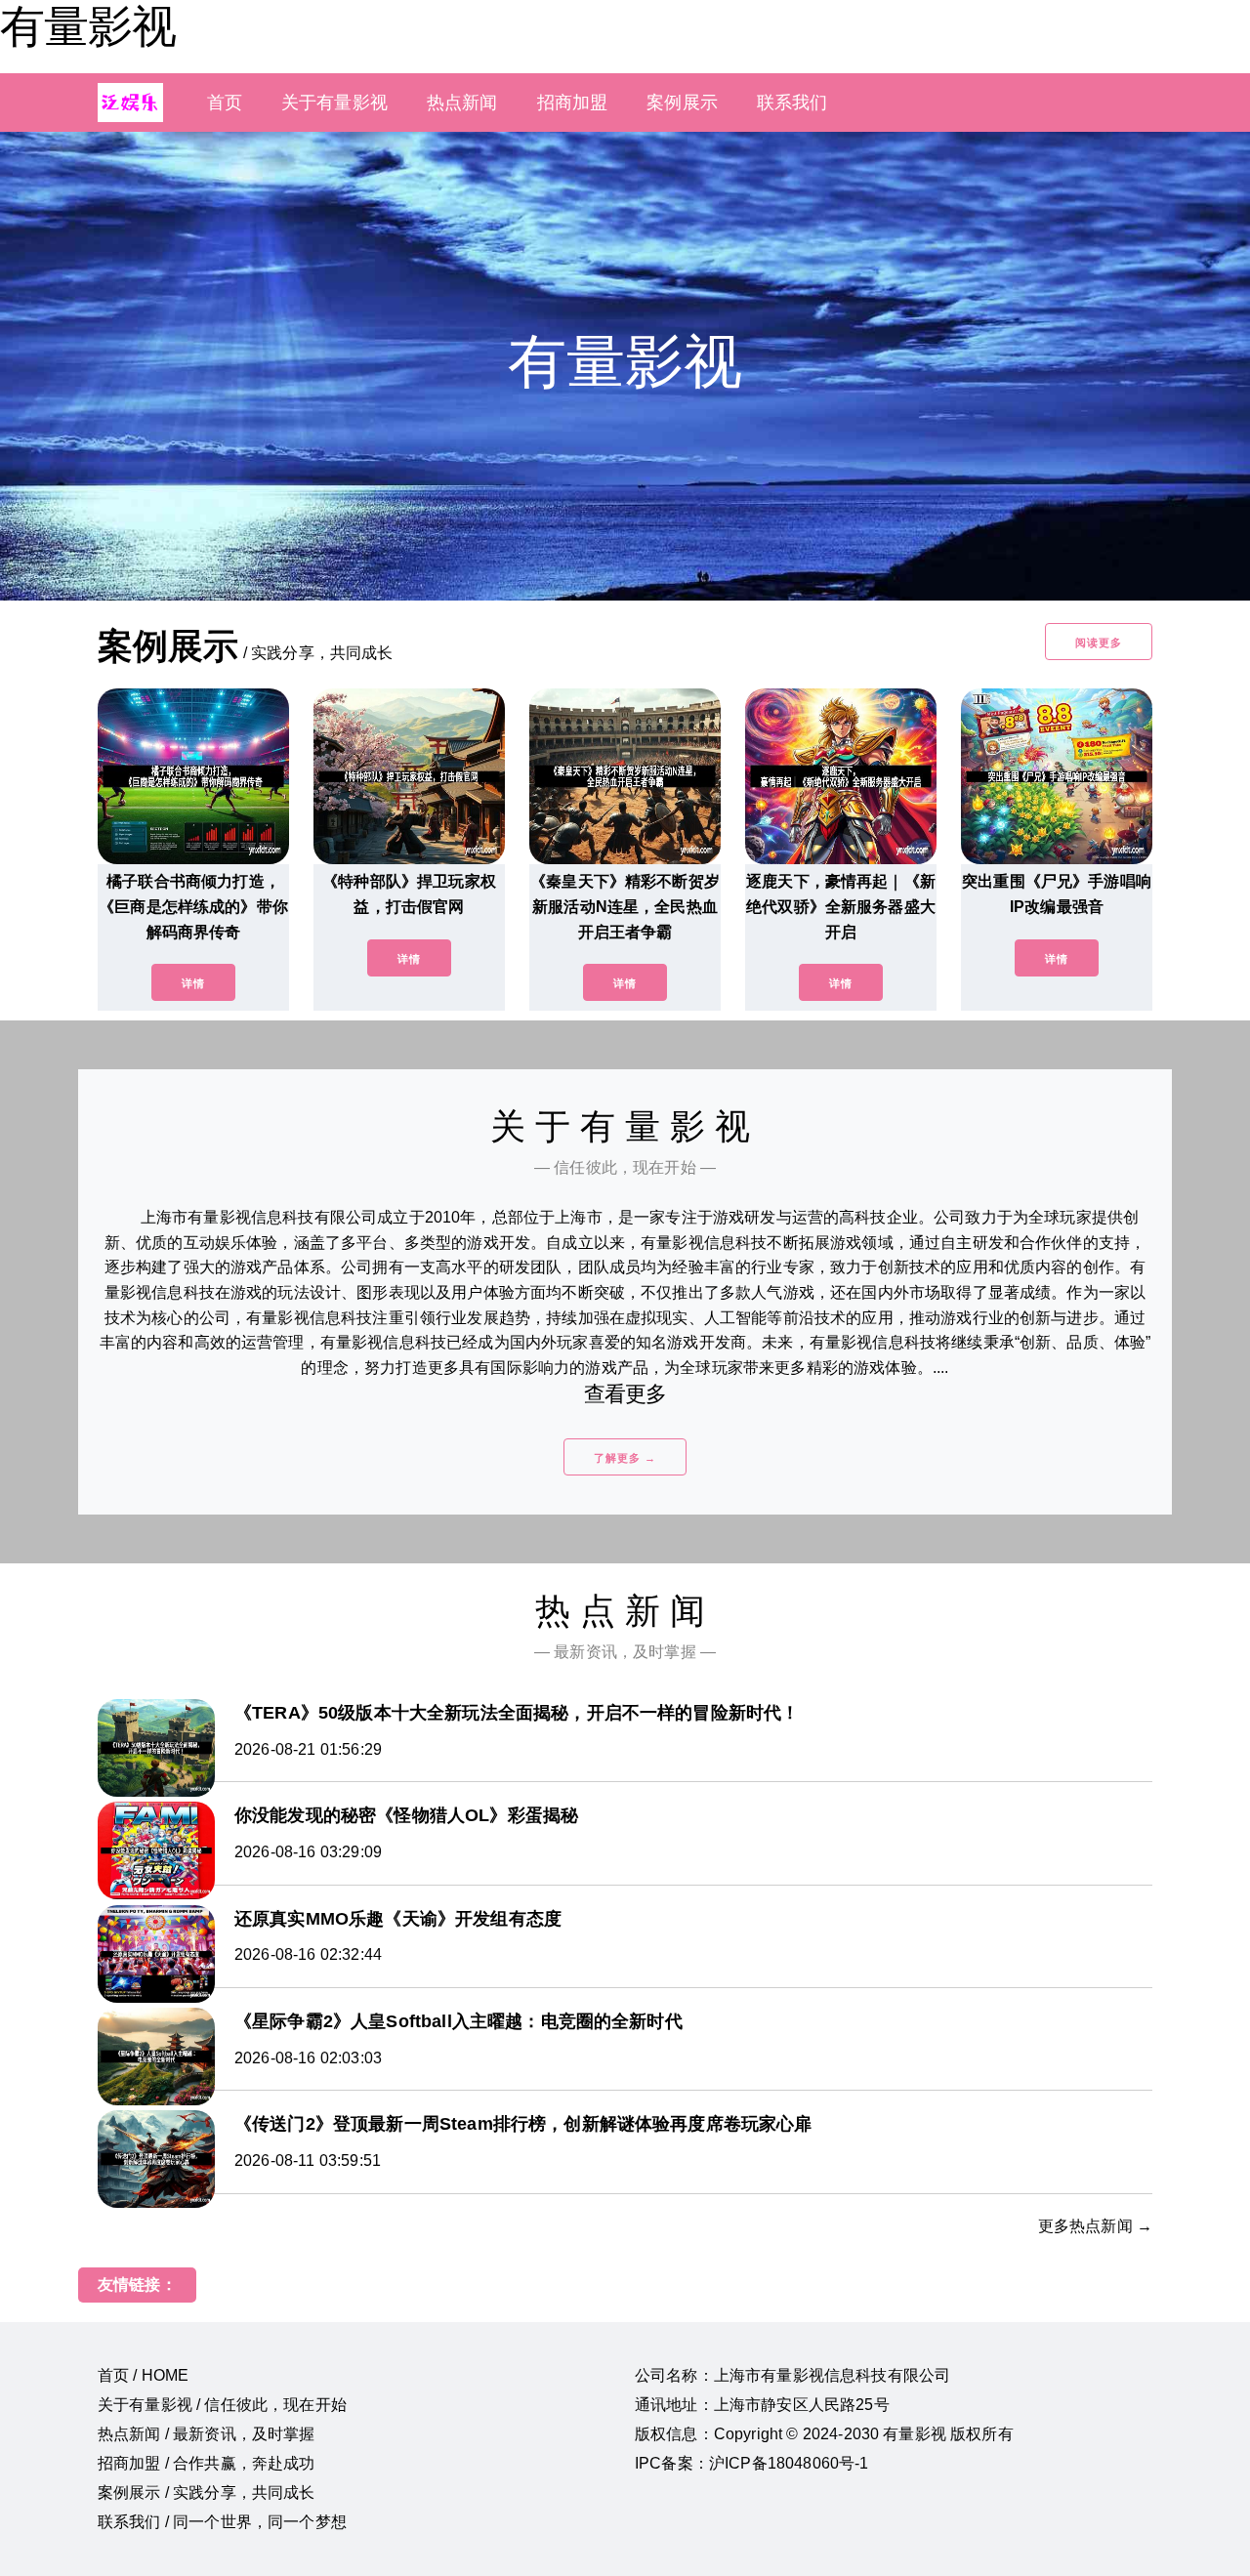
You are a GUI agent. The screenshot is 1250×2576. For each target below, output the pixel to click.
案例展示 (682, 103)
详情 (193, 983)
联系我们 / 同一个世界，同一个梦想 (222, 2522)
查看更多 (625, 1394)
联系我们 (792, 103)
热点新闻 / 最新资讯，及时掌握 (207, 2434)
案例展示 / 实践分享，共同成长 (207, 2493)
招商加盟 (573, 103)
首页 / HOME (143, 2375)
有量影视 (88, 26)
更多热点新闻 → (1095, 2226)
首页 (225, 103)
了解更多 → (625, 1458)
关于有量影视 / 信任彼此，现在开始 (222, 2405)
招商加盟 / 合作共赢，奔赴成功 (207, 2463)
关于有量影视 (334, 103)
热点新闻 (462, 103)
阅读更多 (1099, 643)
